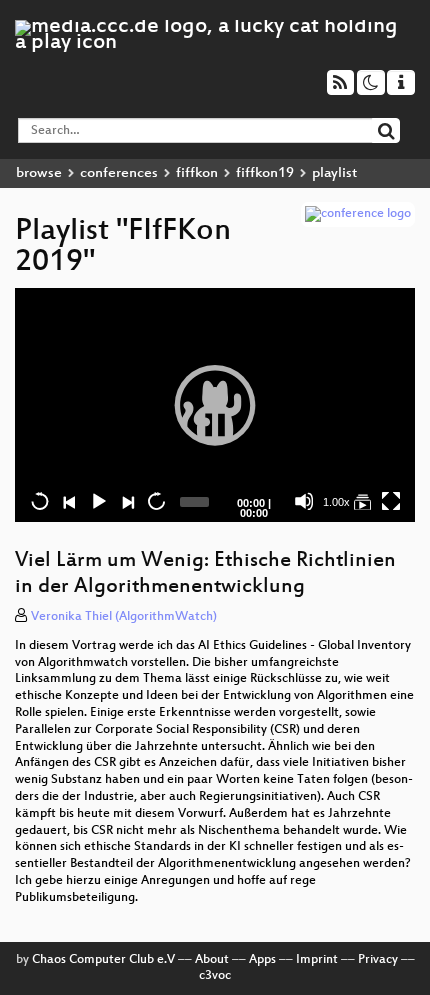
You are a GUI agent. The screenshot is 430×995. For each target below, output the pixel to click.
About (212, 960)
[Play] (215, 405)
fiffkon (197, 173)
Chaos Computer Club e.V (103, 960)
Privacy (378, 960)
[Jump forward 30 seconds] (156, 501)
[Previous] (69, 501)
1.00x (336, 502)
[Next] (127, 501)
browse (39, 173)
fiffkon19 (265, 173)
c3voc (215, 976)
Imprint (317, 960)
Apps (262, 960)
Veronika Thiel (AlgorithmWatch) (124, 617)
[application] (215, 405)
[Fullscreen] (391, 501)
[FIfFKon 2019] (362, 501)
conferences (119, 173)
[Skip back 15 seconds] (40, 501)
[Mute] (304, 501)
